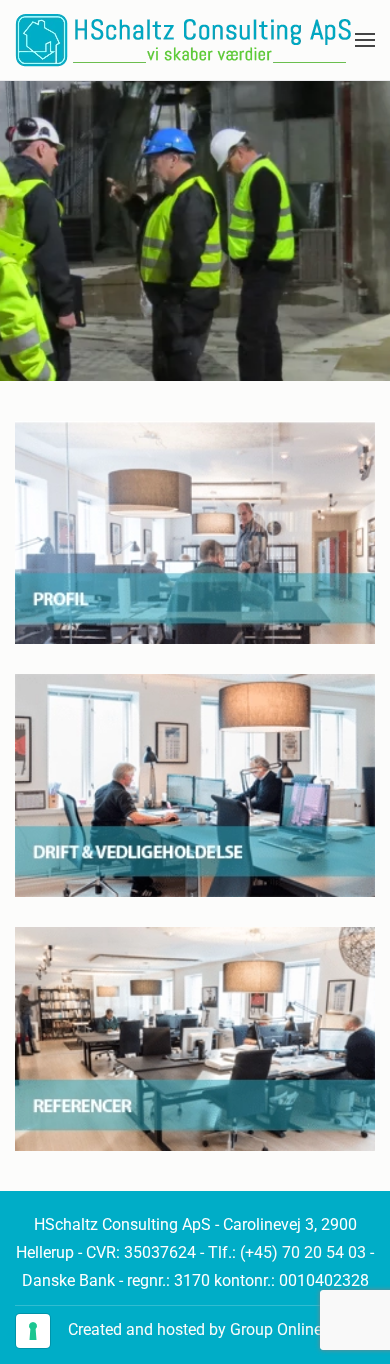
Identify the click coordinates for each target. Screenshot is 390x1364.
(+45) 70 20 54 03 (303, 1252)
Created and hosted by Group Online (195, 1329)
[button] (365, 40)
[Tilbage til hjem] (183, 40)
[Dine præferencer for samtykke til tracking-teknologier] (33, 1331)
